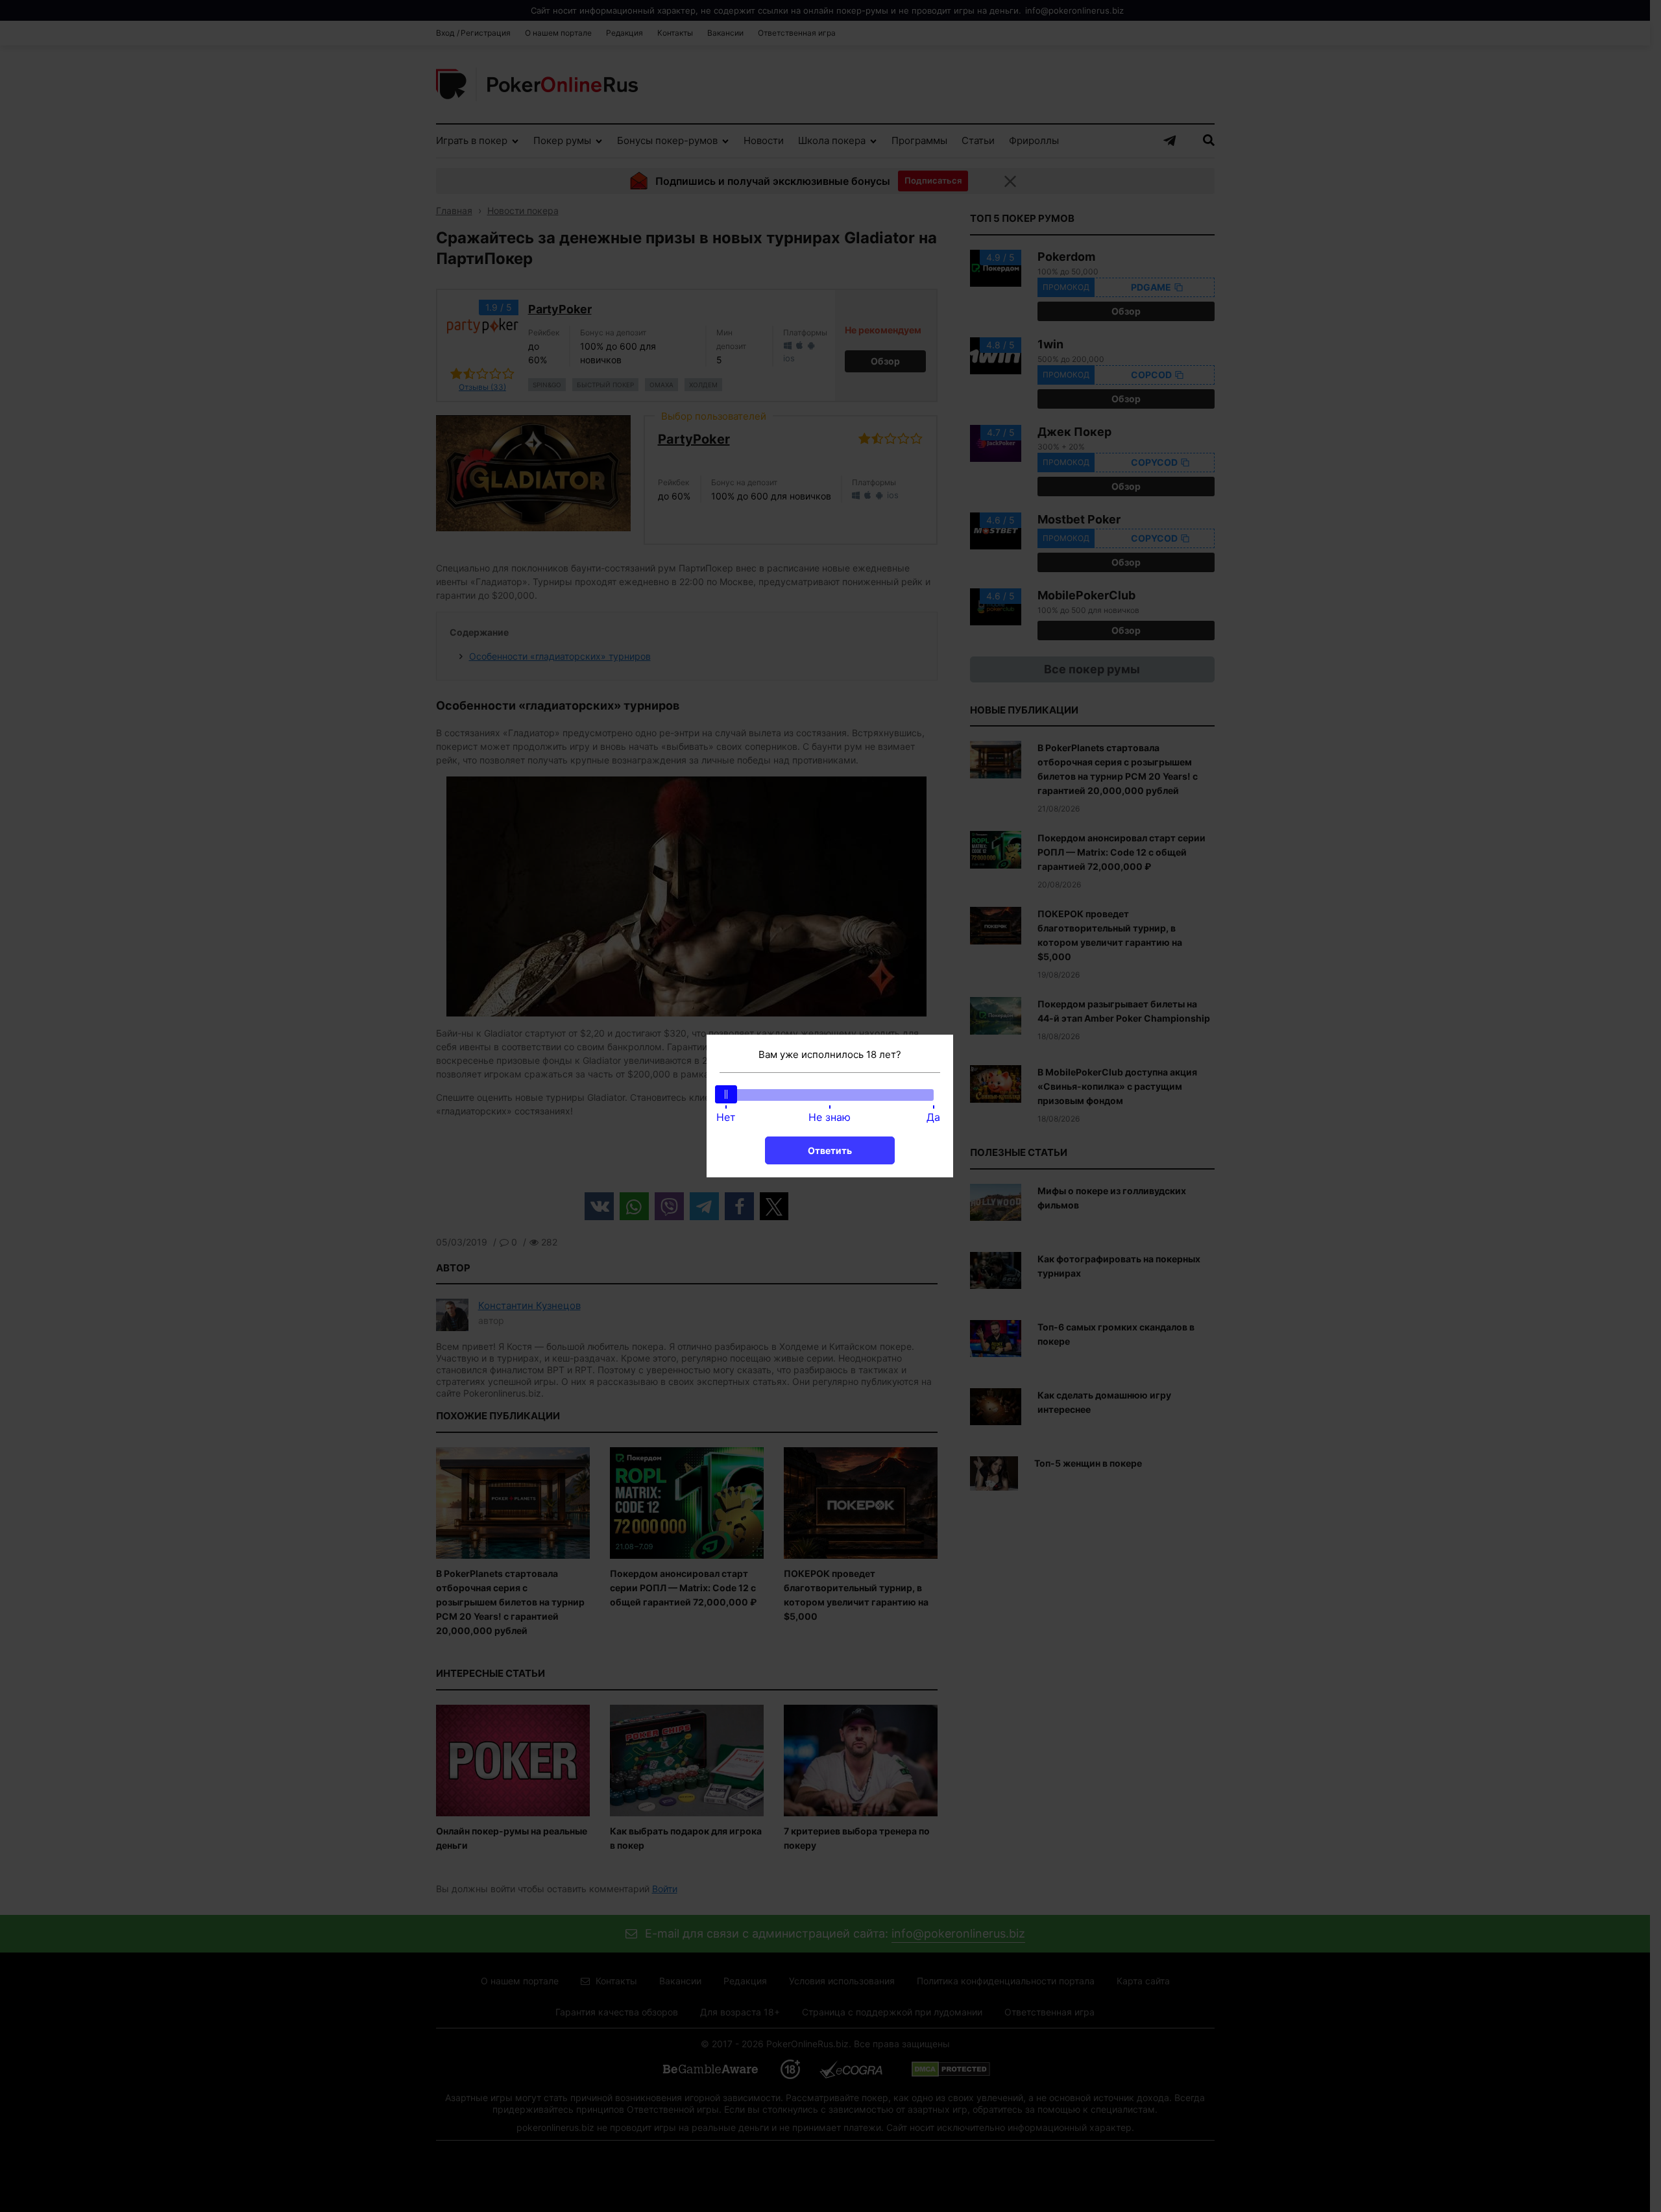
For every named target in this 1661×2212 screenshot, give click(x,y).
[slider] (726, 1094)
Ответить (830, 1150)
